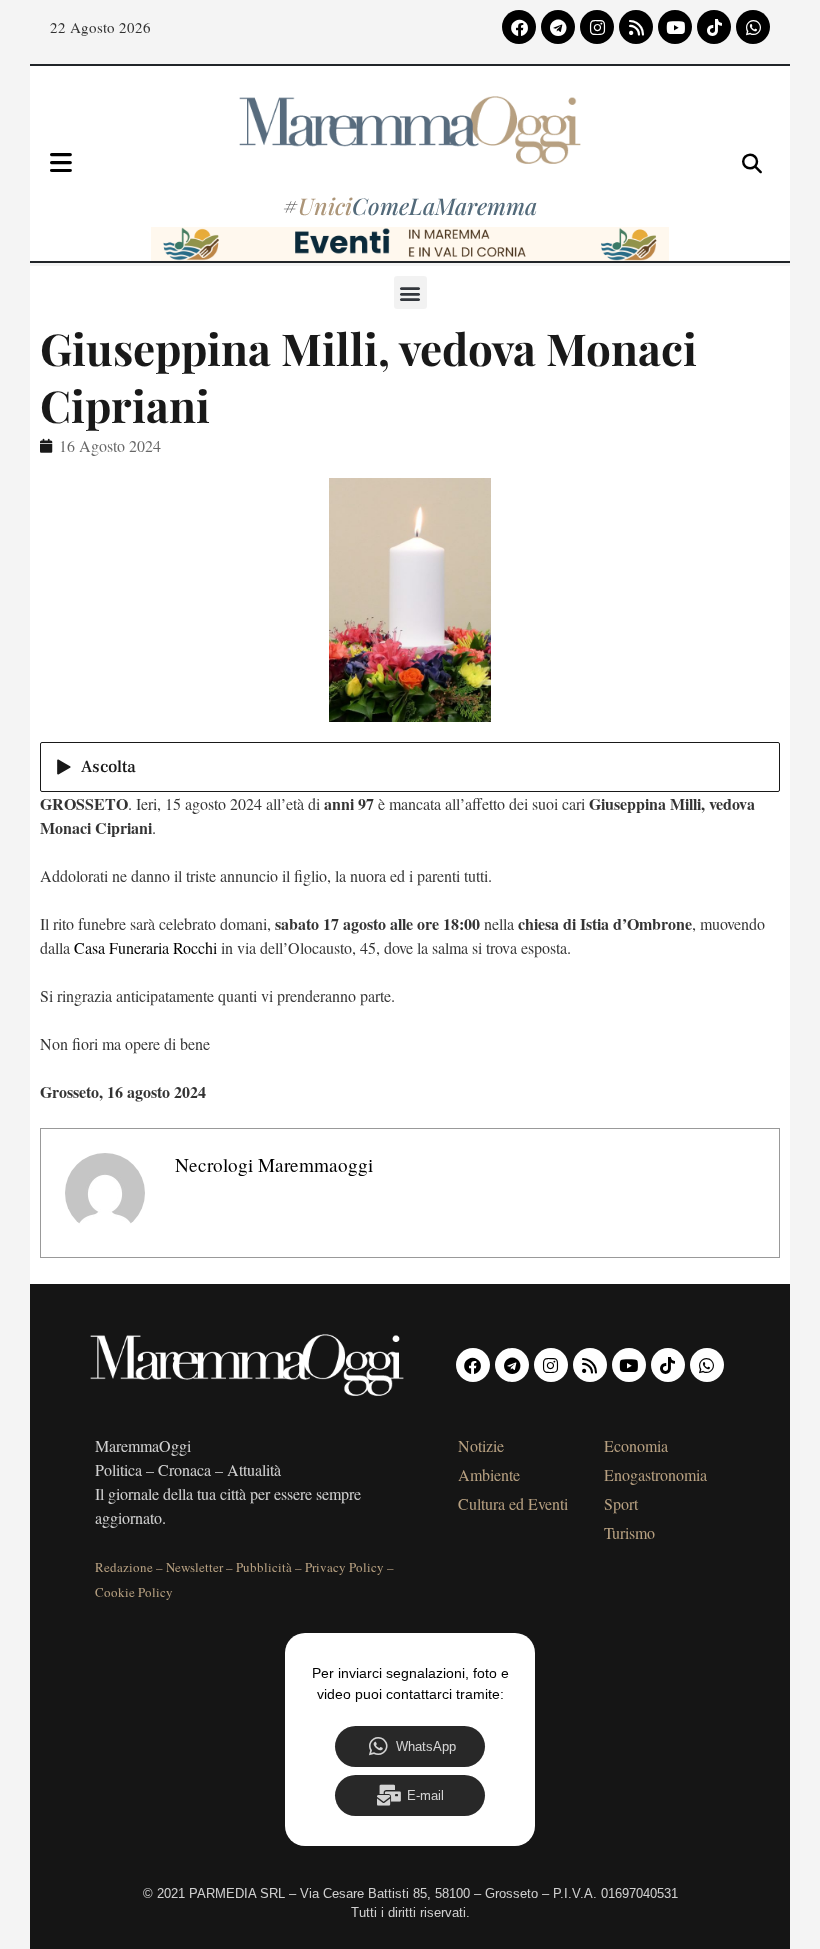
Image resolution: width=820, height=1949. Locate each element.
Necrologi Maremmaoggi (274, 1164)
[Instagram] (597, 27)
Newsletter (194, 1567)
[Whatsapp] (753, 27)
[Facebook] (519, 27)
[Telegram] (558, 27)
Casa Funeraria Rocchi (145, 947)
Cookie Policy (134, 1592)
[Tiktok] (714, 27)
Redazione (124, 1567)
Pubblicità (264, 1567)
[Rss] (636, 27)
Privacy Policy (344, 1567)
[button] (410, 292)
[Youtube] (675, 27)
